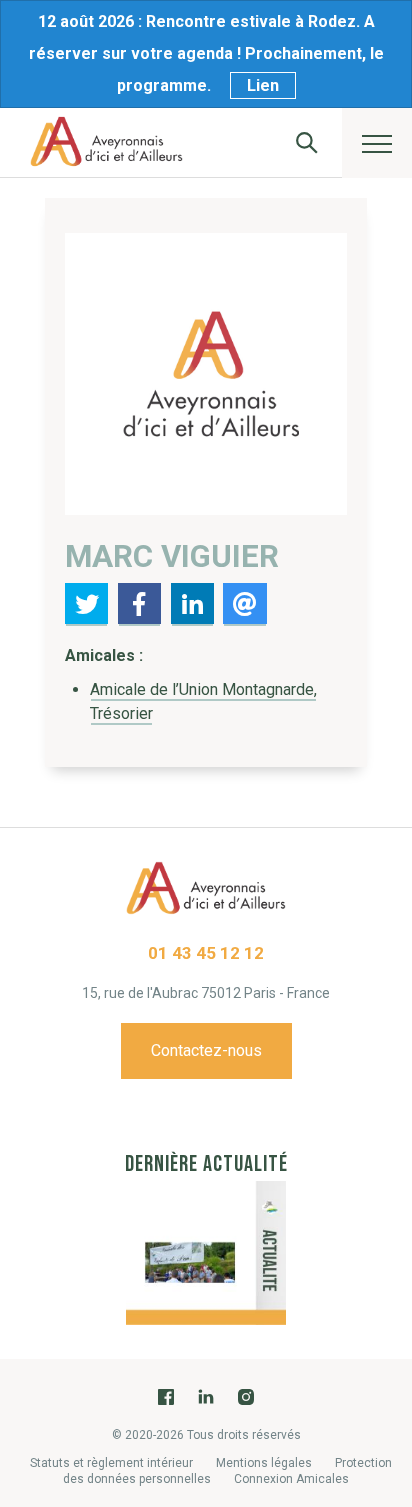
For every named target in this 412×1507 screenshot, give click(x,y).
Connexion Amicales (291, 1479)
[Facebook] (166, 1397)
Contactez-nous (206, 1050)
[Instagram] (246, 1397)
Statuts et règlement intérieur (111, 1463)
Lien (263, 85)
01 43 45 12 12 (206, 953)
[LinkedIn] (206, 1397)
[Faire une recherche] (307, 142)
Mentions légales (264, 1463)
